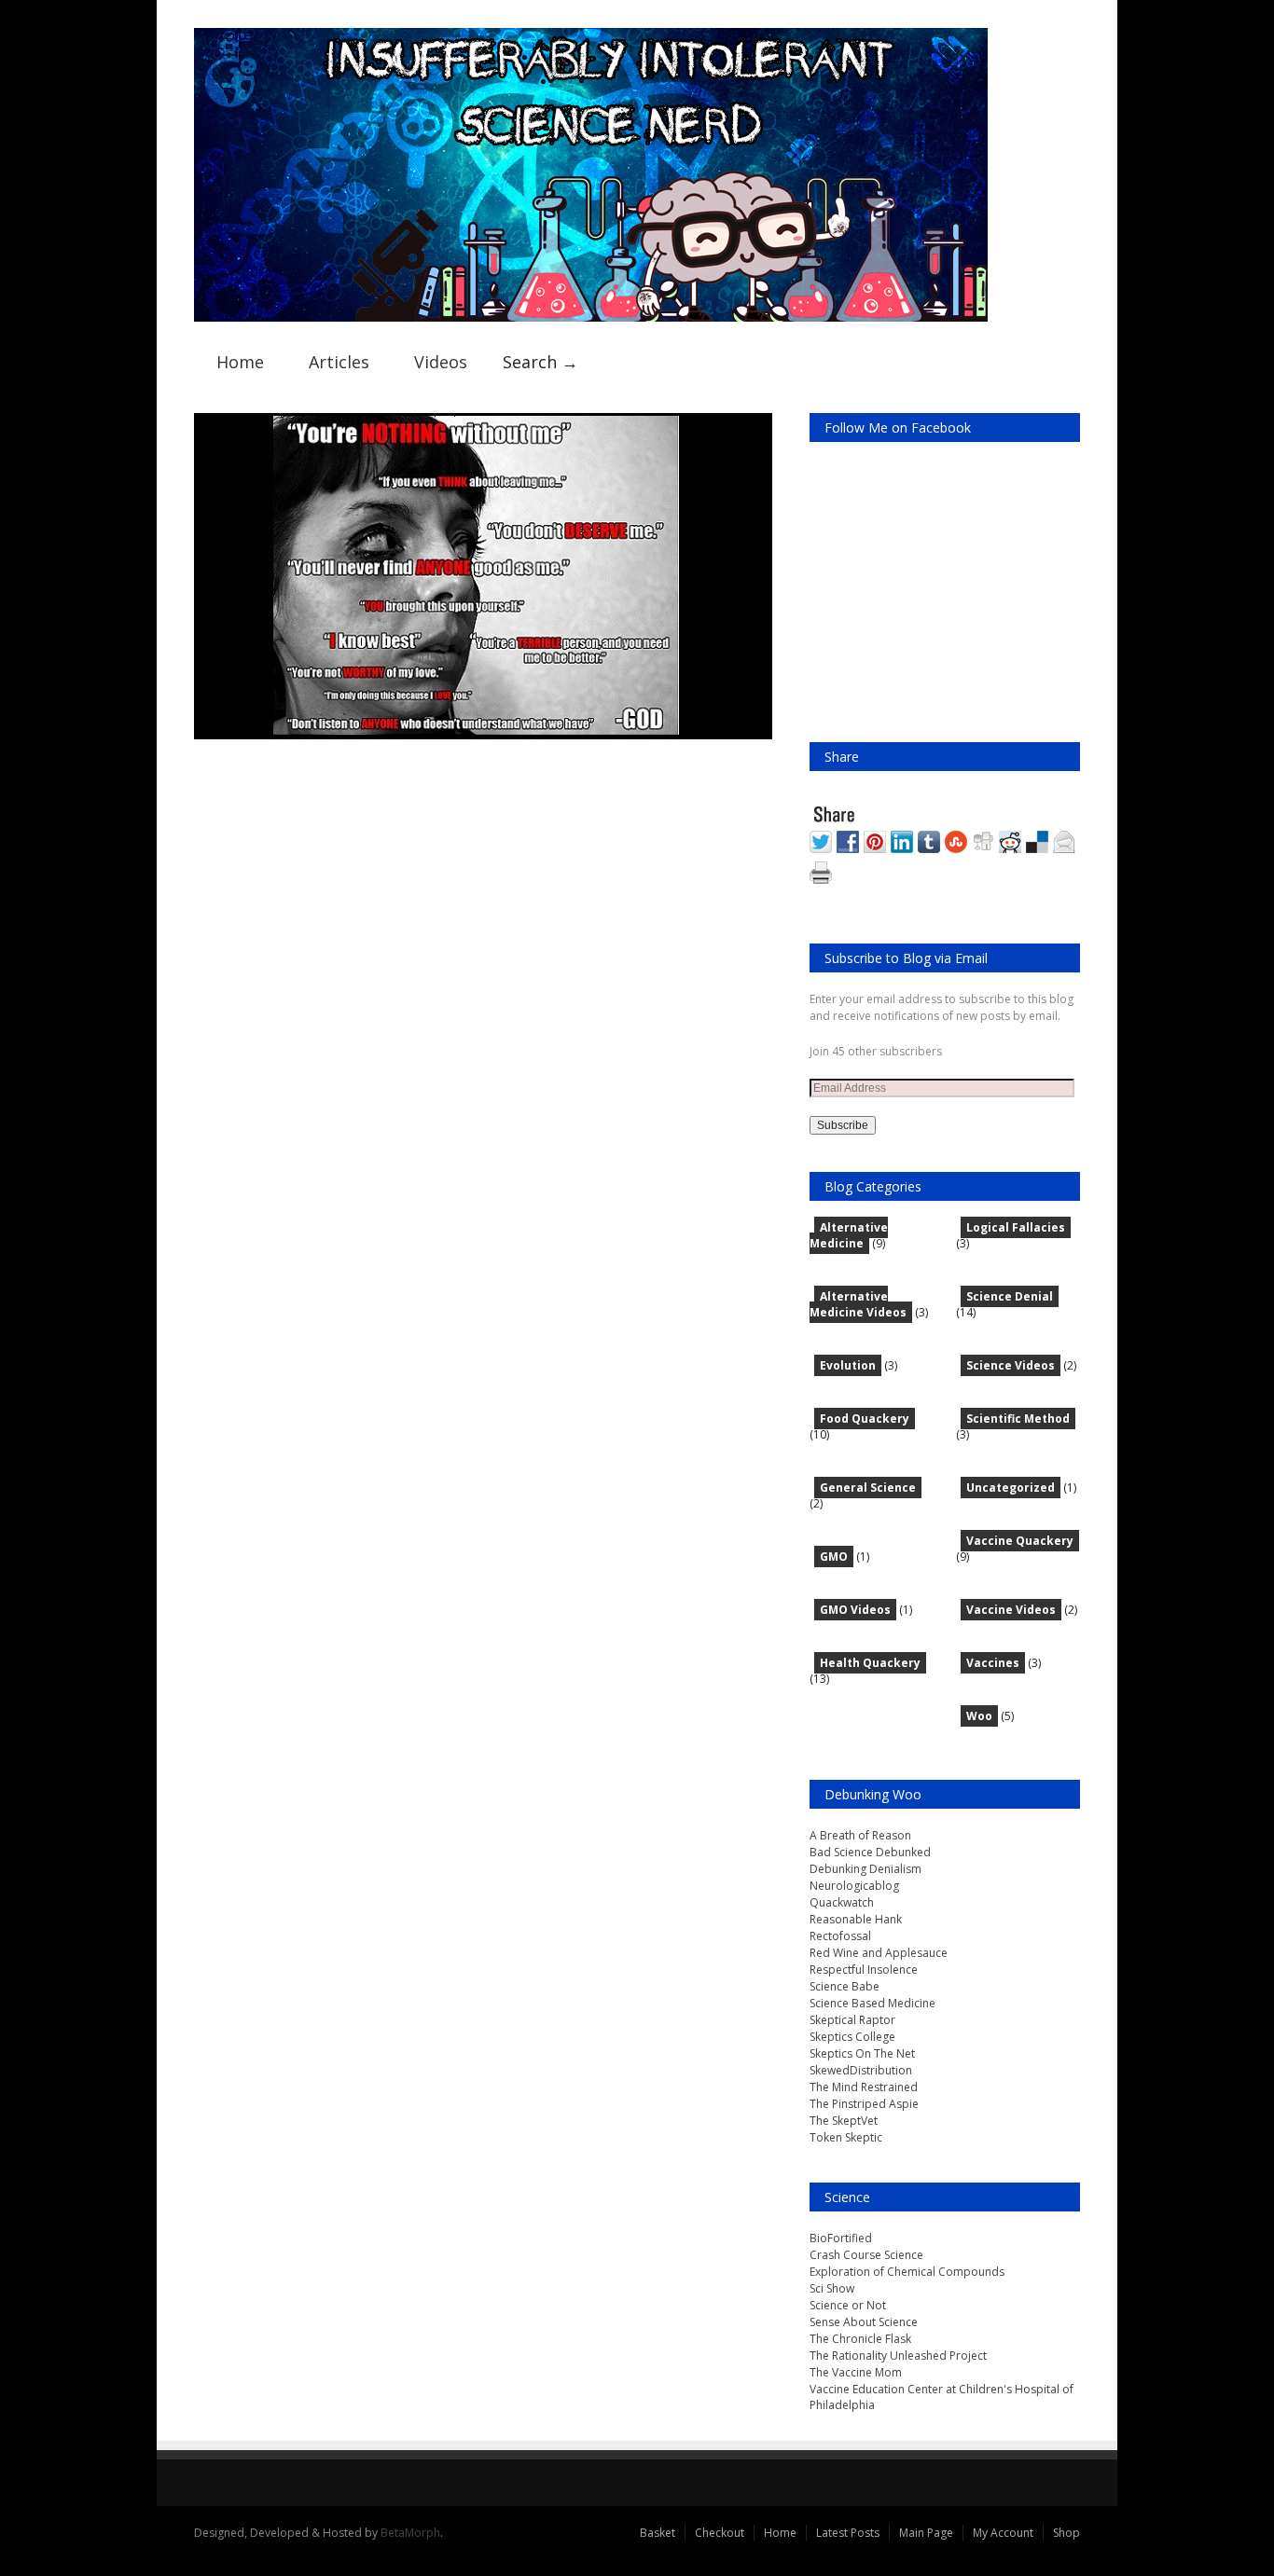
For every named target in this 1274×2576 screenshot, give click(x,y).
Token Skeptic (846, 2137)
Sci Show (832, 2288)
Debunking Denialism (865, 1869)
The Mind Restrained (864, 2087)
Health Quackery (870, 1663)
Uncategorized (1011, 1488)
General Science (868, 1488)
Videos (441, 362)
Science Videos (1011, 1365)
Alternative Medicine (849, 1235)
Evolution (848, 1365)
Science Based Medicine (872, 2003)
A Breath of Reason (860, 1835)
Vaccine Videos (1011, 1610)
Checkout (720, 2533)
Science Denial (1010, 1296)
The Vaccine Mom (856, 2372)
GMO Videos (855, 1610)
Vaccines (993, 1663)
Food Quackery (865, 1419)
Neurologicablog (854, 1886)
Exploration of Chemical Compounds (907, 2272)
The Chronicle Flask (860, 2339)
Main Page (926, 2533)
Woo (979, 1716)
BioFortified (841, 2238)
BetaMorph (410, 2533)
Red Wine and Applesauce (879, 1953)
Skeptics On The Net (862, 2053)
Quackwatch (842, 1902)
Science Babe (845, 1986)
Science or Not (848, 2305)
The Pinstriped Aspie (864, 2104)
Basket (658, 2533)
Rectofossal (840, 1936)
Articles (339, 362)
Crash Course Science (866, 2255)
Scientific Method (1018, 1419)
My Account (1003, 2533)
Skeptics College (852, 2037)
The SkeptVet (844, 2121)
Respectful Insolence (864, 1970)
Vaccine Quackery (1020, 1541)
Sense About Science (864, 2322)
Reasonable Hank (856, 1919)
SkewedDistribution (861, 2070)
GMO (834, 1557)
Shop (1066, 2533)
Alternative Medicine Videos (858, 1304)
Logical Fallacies (1016, 1227)
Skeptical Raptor (852, 2020)
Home (240, 362)
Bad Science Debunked (870, 1852)
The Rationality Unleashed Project (898, 2356)
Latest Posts (848, 2533)
